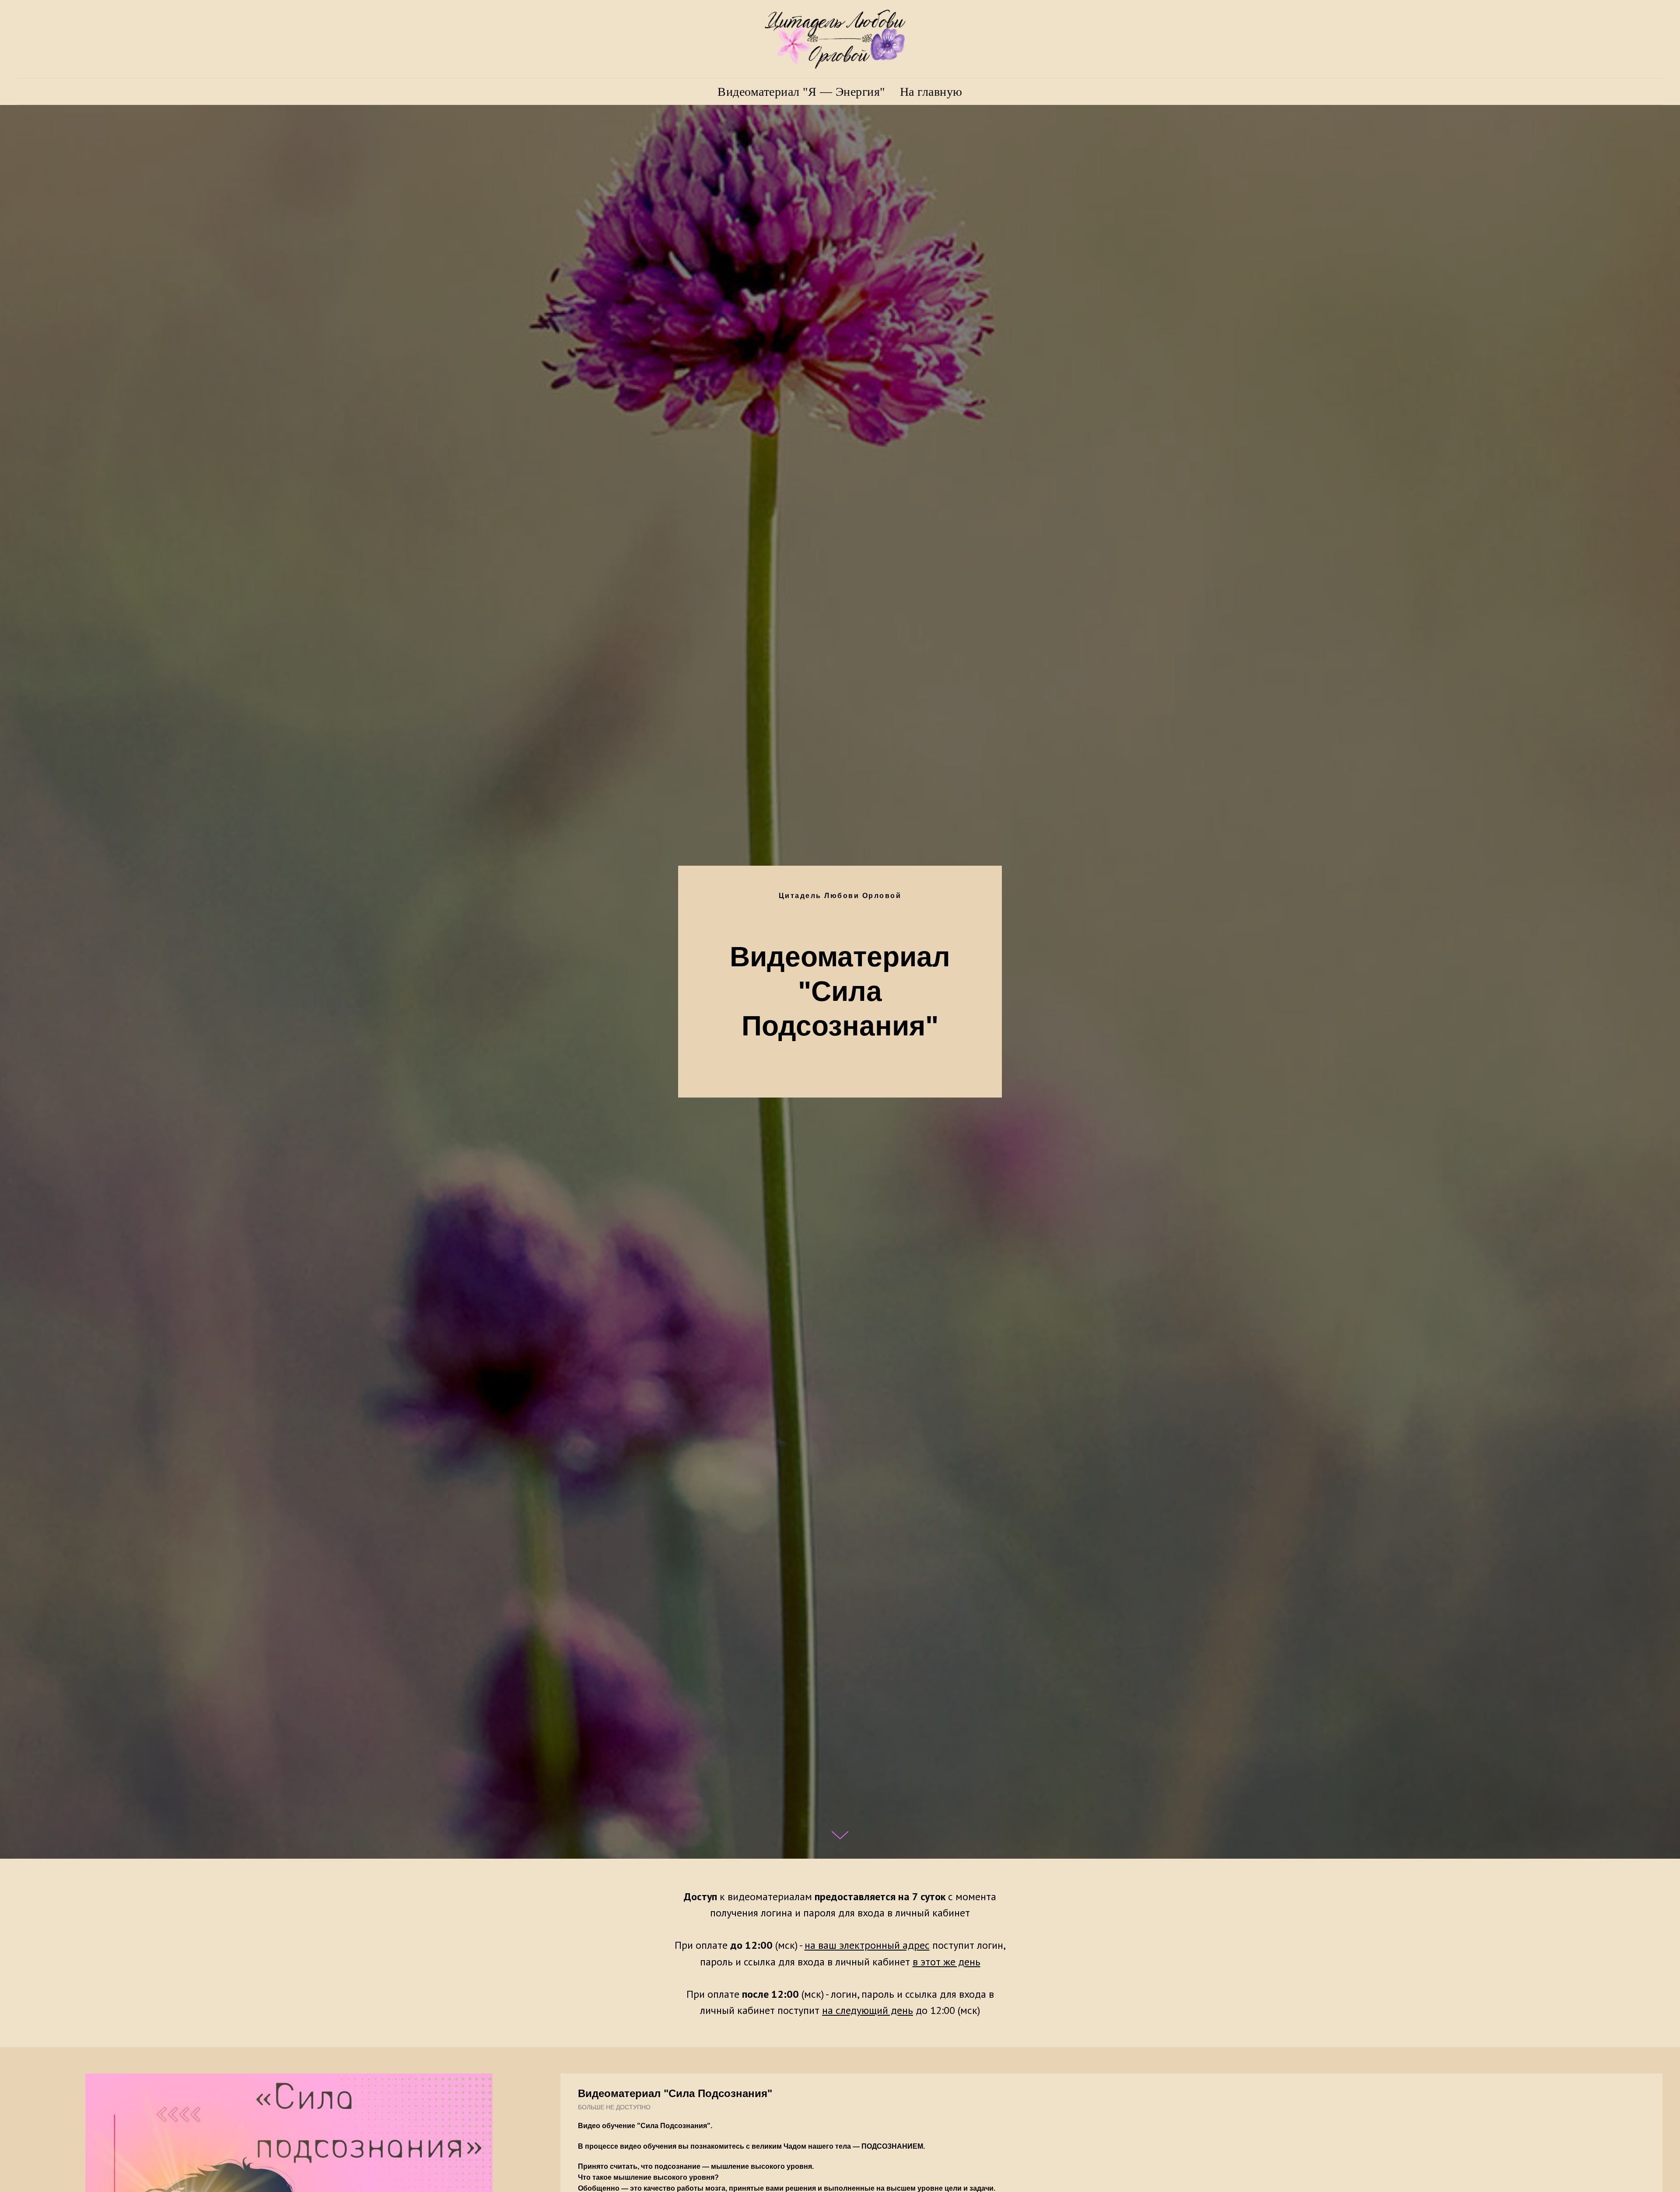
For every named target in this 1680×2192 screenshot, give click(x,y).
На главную (931, 92)
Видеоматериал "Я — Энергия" (801, 92)
